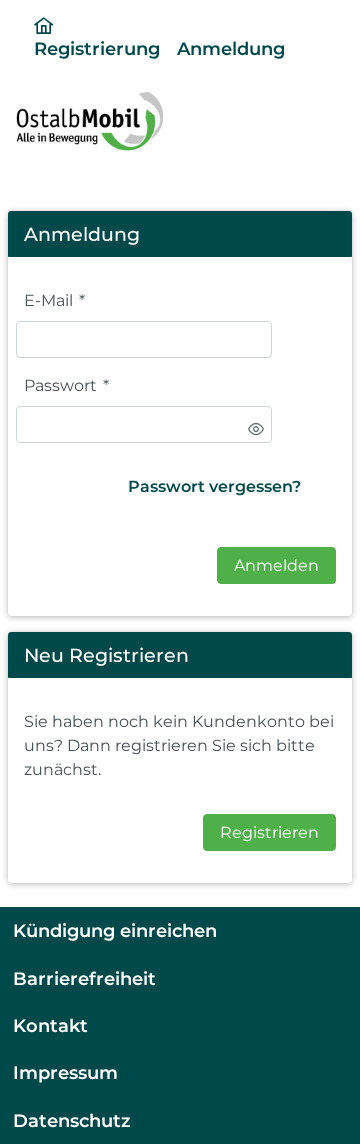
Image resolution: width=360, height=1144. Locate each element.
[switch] (256, 429)
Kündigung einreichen (115, 930)
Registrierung (97, 48)
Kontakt (50, 1025)
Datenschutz (72, 1120)
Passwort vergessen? (214, 486)
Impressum (65, 1072)
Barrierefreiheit (84, 978)
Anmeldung (231, 48)
